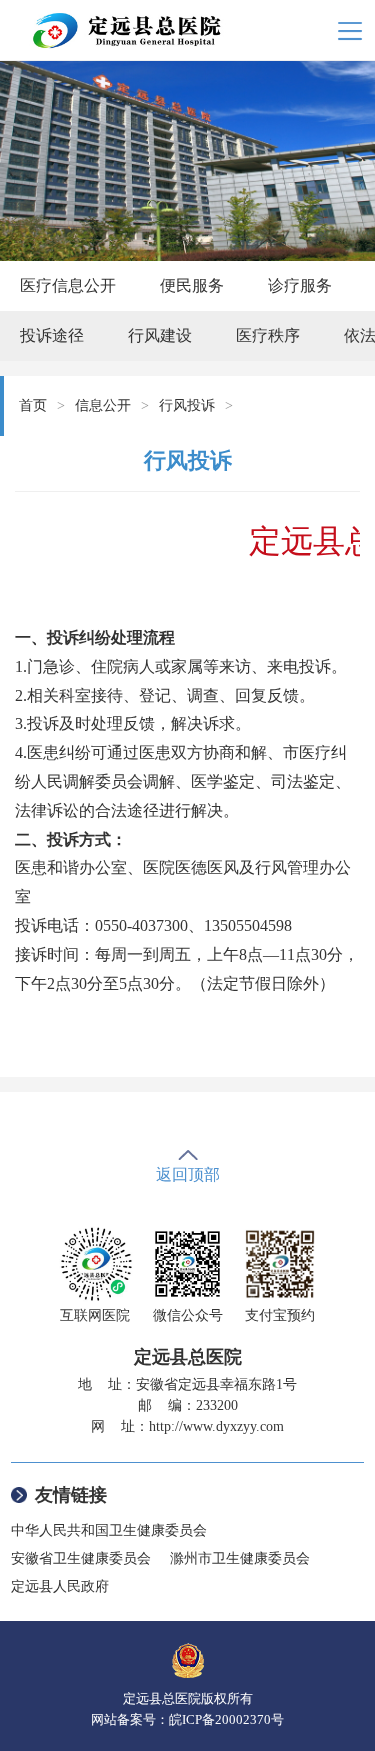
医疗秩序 (268, 335)
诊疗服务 (300, 285)
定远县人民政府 (60, 1586)
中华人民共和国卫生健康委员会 (109, 1530)
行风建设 (160, 335)
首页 (33, 405)
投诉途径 (52, 335)
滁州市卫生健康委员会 (240, 1558)
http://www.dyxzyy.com (216, 1426)
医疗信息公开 (68, 285)
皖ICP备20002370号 (226, 1719)
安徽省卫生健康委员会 (81, 1558)
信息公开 (103, 405)
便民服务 (192, 285)
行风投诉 (187, 405)
